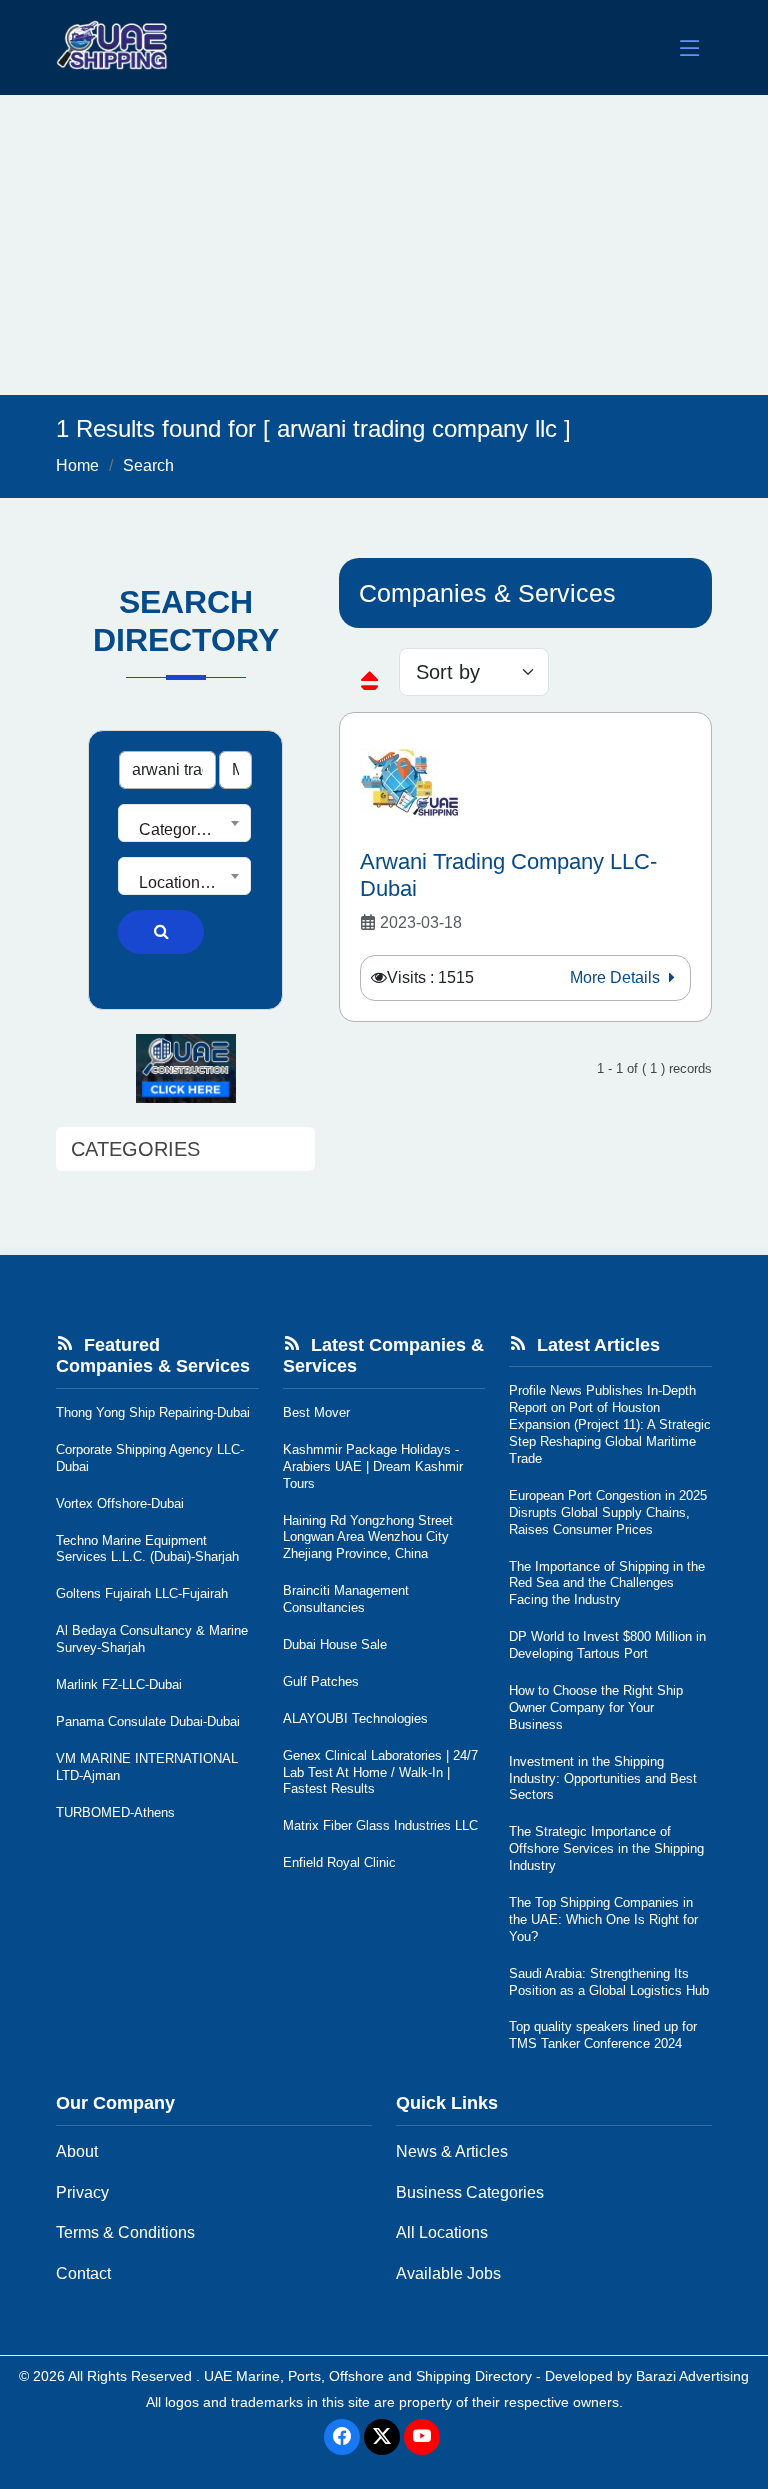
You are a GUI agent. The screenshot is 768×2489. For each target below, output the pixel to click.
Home (77, 465)
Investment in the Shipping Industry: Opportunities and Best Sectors (603, 1778)
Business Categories (470, 2192)
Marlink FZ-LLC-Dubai (119, 1684)
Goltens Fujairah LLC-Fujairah (142, 1593)
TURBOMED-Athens (115, 1812)
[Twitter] (382, 2437)
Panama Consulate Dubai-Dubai (148, 1721)
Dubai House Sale (335, 1644)
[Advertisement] (384, 245)
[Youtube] (422, 2437)
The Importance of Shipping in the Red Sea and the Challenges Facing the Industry (607, 1583)
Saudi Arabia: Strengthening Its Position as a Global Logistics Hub (609, 1982)
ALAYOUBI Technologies (355, 1718)
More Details (617, 977)
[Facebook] (342, 2437)
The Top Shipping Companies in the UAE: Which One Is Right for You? (603, 1919)
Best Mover (316, 1412)
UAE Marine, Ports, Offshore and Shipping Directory (368, 2376)
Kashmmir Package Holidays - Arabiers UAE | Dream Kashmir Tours (373, 1466)
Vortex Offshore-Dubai (120, 1503)
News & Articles (452, 2151)
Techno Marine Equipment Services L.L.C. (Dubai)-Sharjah (147, 1549)
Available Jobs (448, 2273)
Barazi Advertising (692, 2376)
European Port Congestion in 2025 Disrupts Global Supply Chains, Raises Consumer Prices (608, 1512)
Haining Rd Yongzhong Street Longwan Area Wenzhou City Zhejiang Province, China (368, 1537)
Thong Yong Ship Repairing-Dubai (153, 1412)
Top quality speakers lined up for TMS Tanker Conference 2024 (603, 2035)
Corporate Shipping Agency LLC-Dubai (150, 1458)
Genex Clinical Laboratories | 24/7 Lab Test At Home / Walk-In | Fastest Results (380, 1772)
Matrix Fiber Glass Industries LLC (380, 1825)
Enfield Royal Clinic (339, 1862)
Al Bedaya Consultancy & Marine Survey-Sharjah (152, 1639)
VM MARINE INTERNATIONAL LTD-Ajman (147, 1767)
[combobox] (184, 823)
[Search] (161, 932)
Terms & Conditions (125, 2232)
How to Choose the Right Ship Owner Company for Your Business (596, 1707)
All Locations (442, 2232)
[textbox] (184, 830)
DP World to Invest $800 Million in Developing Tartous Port (607, 1645)
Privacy (82, 2192)
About (77, 2151)
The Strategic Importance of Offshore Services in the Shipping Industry (606, 1848)
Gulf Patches (321, 1681)
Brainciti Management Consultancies (346, 1599)
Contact (83, 2273)
